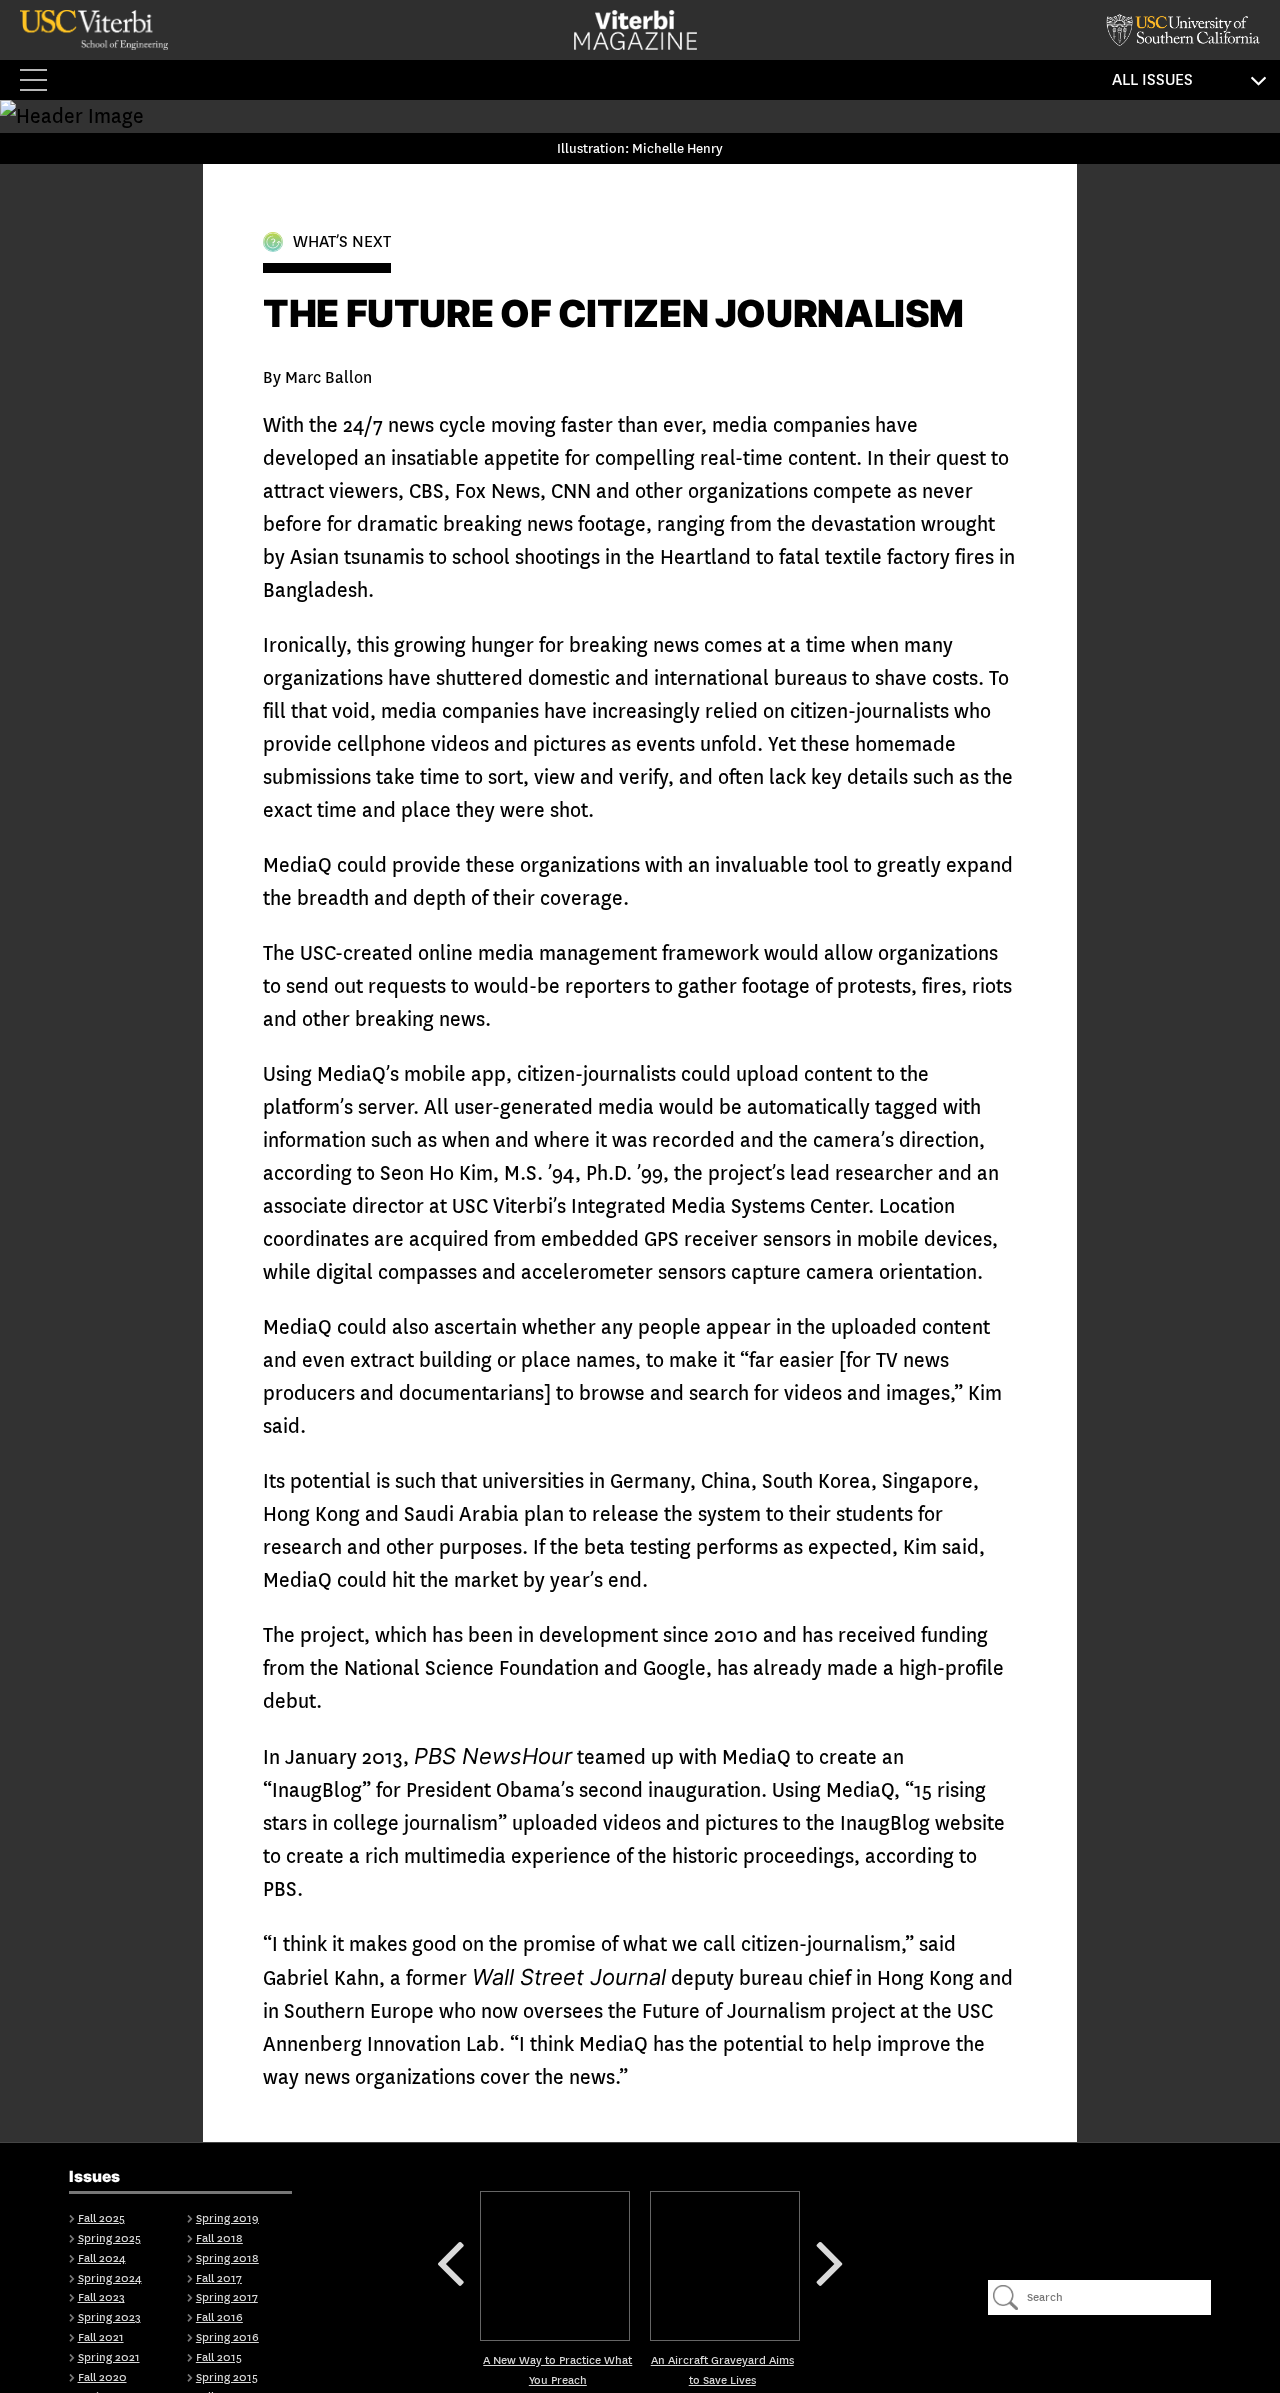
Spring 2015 (227, 2377)
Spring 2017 (227, 2297)
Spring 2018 (227, 2258)
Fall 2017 (219, 2278)
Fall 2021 (101, 2337)
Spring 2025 (109, 2238)
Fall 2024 (102, 2258)
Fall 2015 (219, 2357)
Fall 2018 (219, 2238)
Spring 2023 (109, 2317)
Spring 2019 (227, 2218)
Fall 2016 (219, 2317)
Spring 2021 (109, 2357)
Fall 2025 (101, 2218)
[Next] (725, 2266)
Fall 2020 (102, 2377)
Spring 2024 (110, 2278)
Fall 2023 (101, 2297)
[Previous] (555, 2266)
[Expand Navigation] (40, 80)
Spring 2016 (227, 2337)
